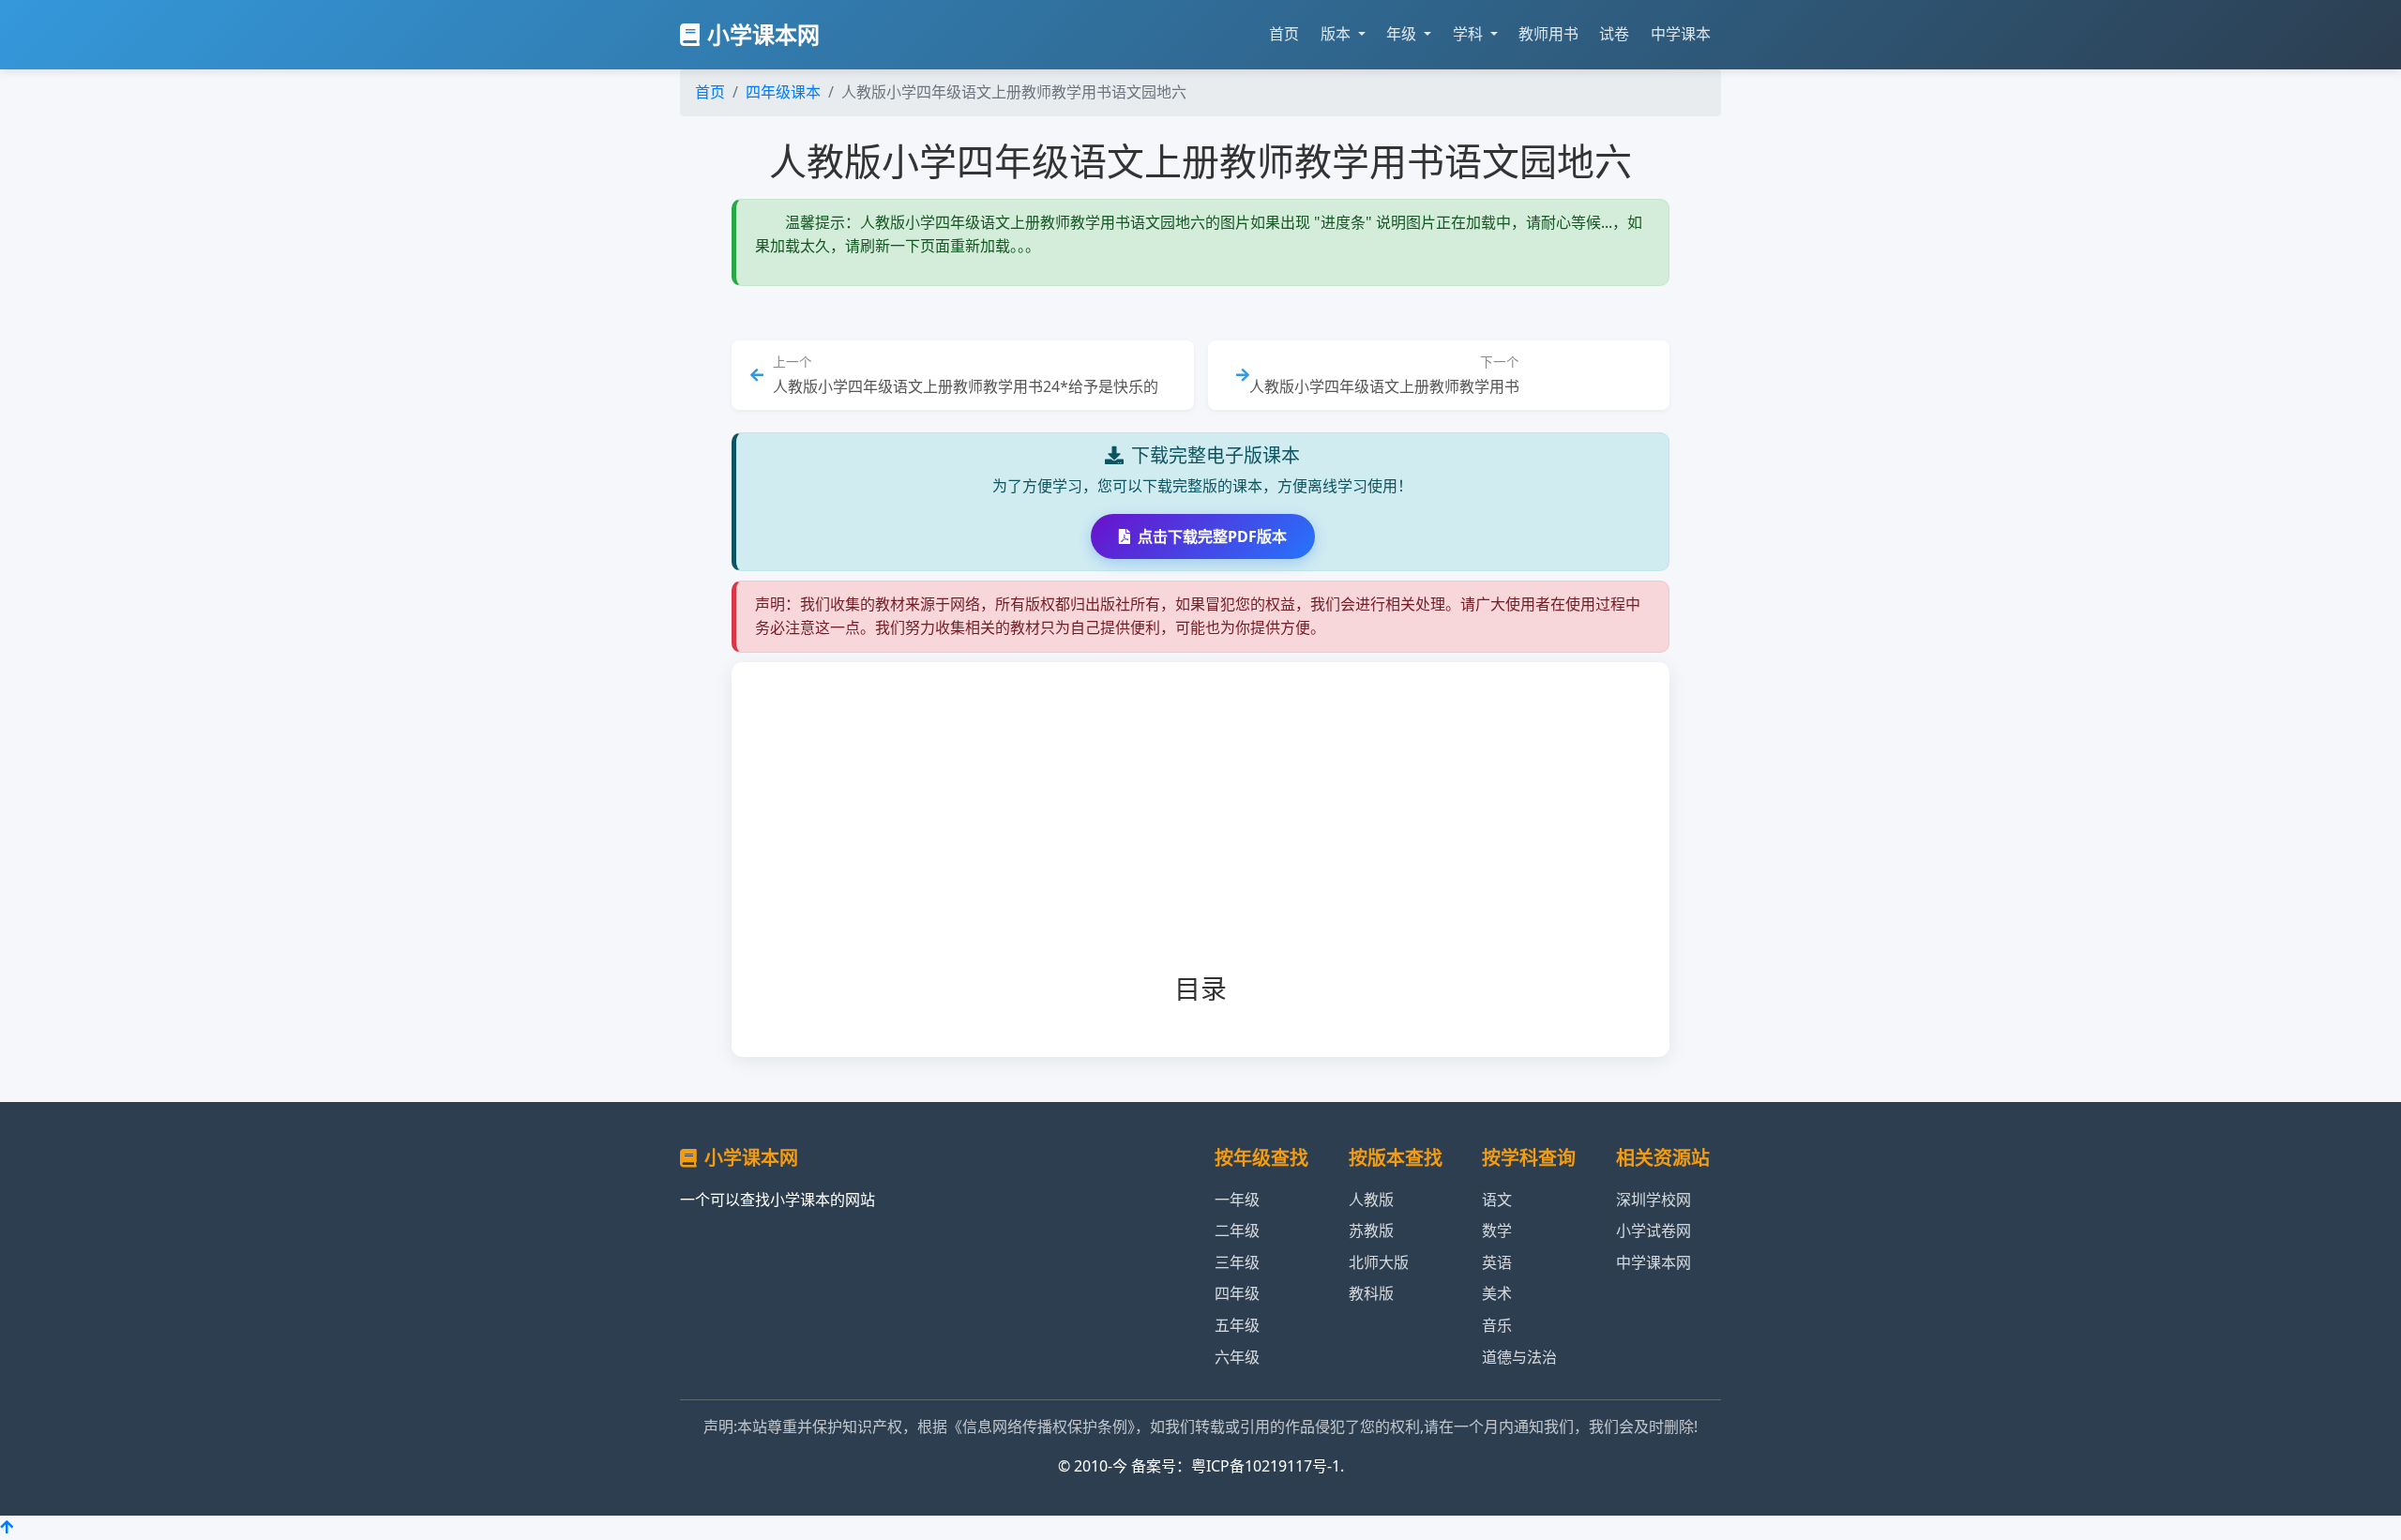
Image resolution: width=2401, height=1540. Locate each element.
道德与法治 (1519, 1357)
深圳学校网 (1654, 1200)
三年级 (1237, 1262)
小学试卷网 (1654, 1230)
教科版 (1371, 1293)
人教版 (1371, 1200)
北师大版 (1379, 1262)
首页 (1284, 34)
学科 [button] (1470, 34)
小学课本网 (763, 34)
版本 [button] (1337, 34)
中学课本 (1681, 34)
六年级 (1237, 1357)
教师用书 (1548, 34)
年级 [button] (1403, 34)
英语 (1497, 1262)
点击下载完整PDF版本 (1212, 536)
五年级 (1237, 1325)
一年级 (1237, 1200)
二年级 (1237, 1230)
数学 (1497, 1230)
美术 (1497, 1293)
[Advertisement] (1231, 833)
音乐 (1497, 1325)
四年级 (1237, 1293)
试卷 (1614, 34)
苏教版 (1371, 1230)
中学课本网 (1654, 1262)
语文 (1497, 1200)
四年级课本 (783, 92)
